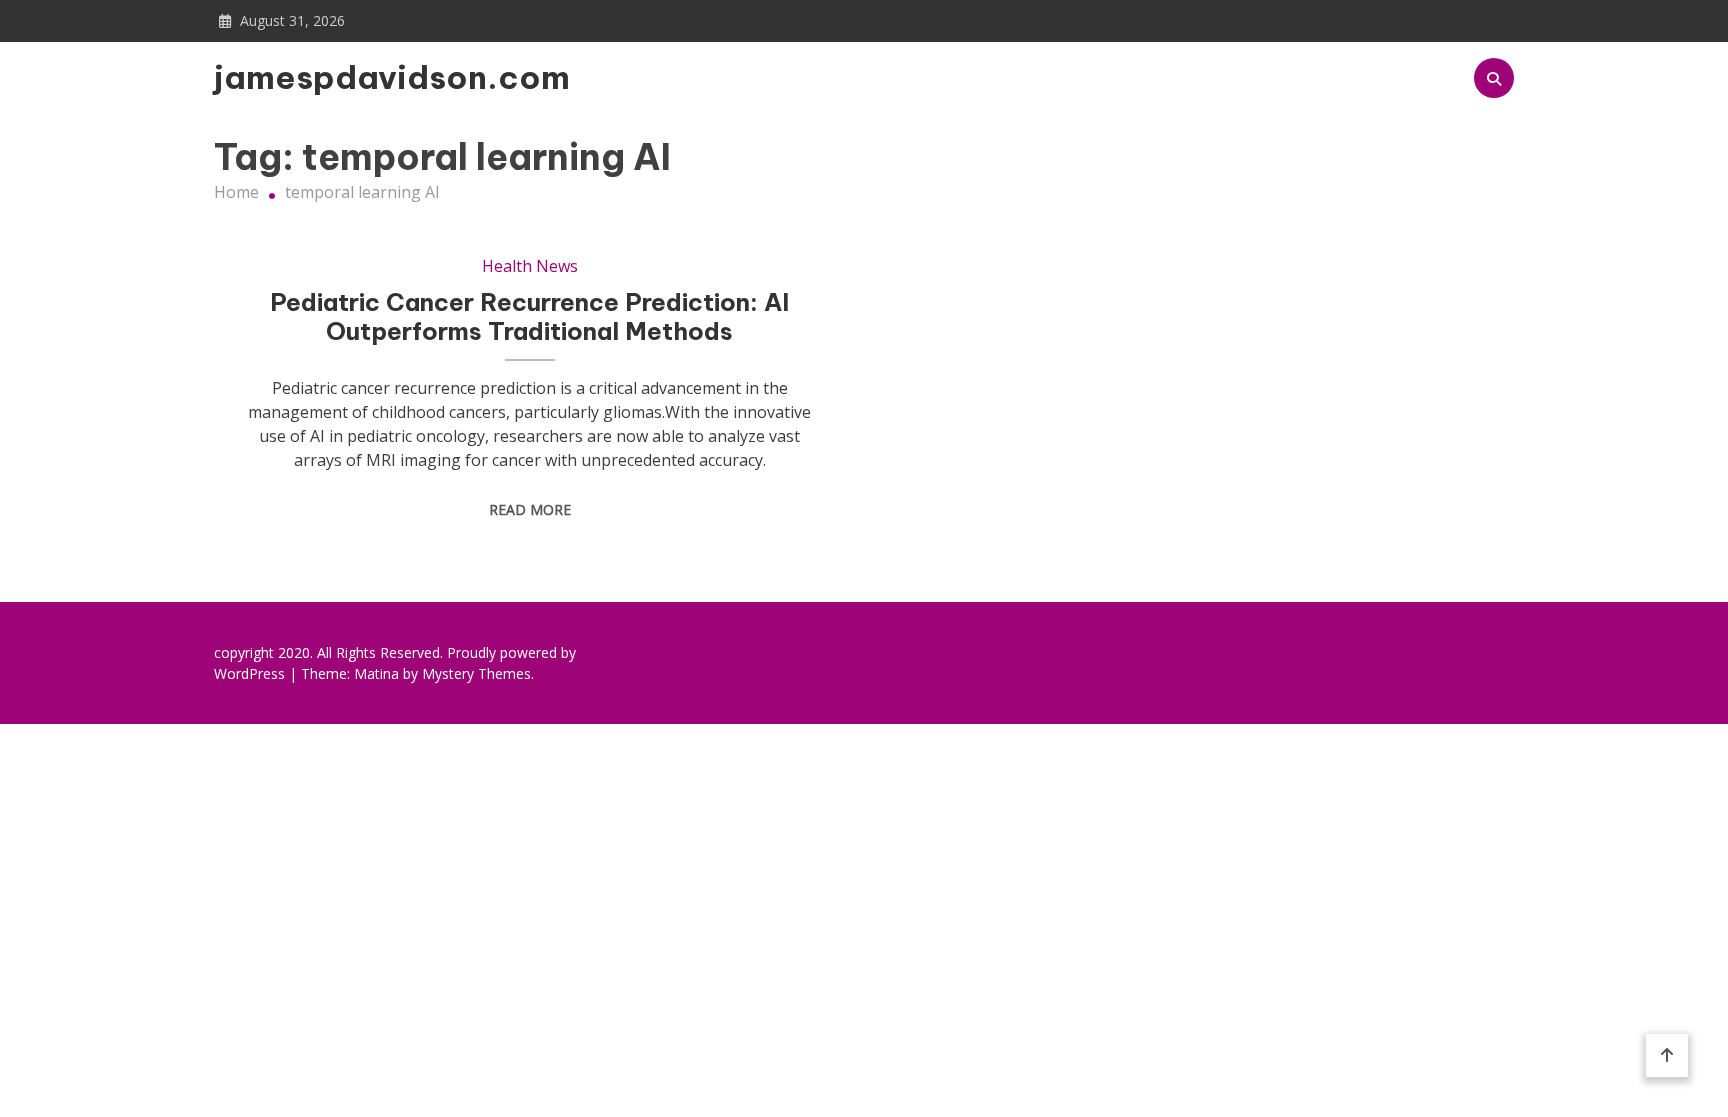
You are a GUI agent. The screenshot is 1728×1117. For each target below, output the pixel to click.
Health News (530, 266)
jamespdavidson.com (360, 77)
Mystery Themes (476, 673)
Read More (530, 509)
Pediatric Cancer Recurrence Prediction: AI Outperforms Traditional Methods (529, 316)
